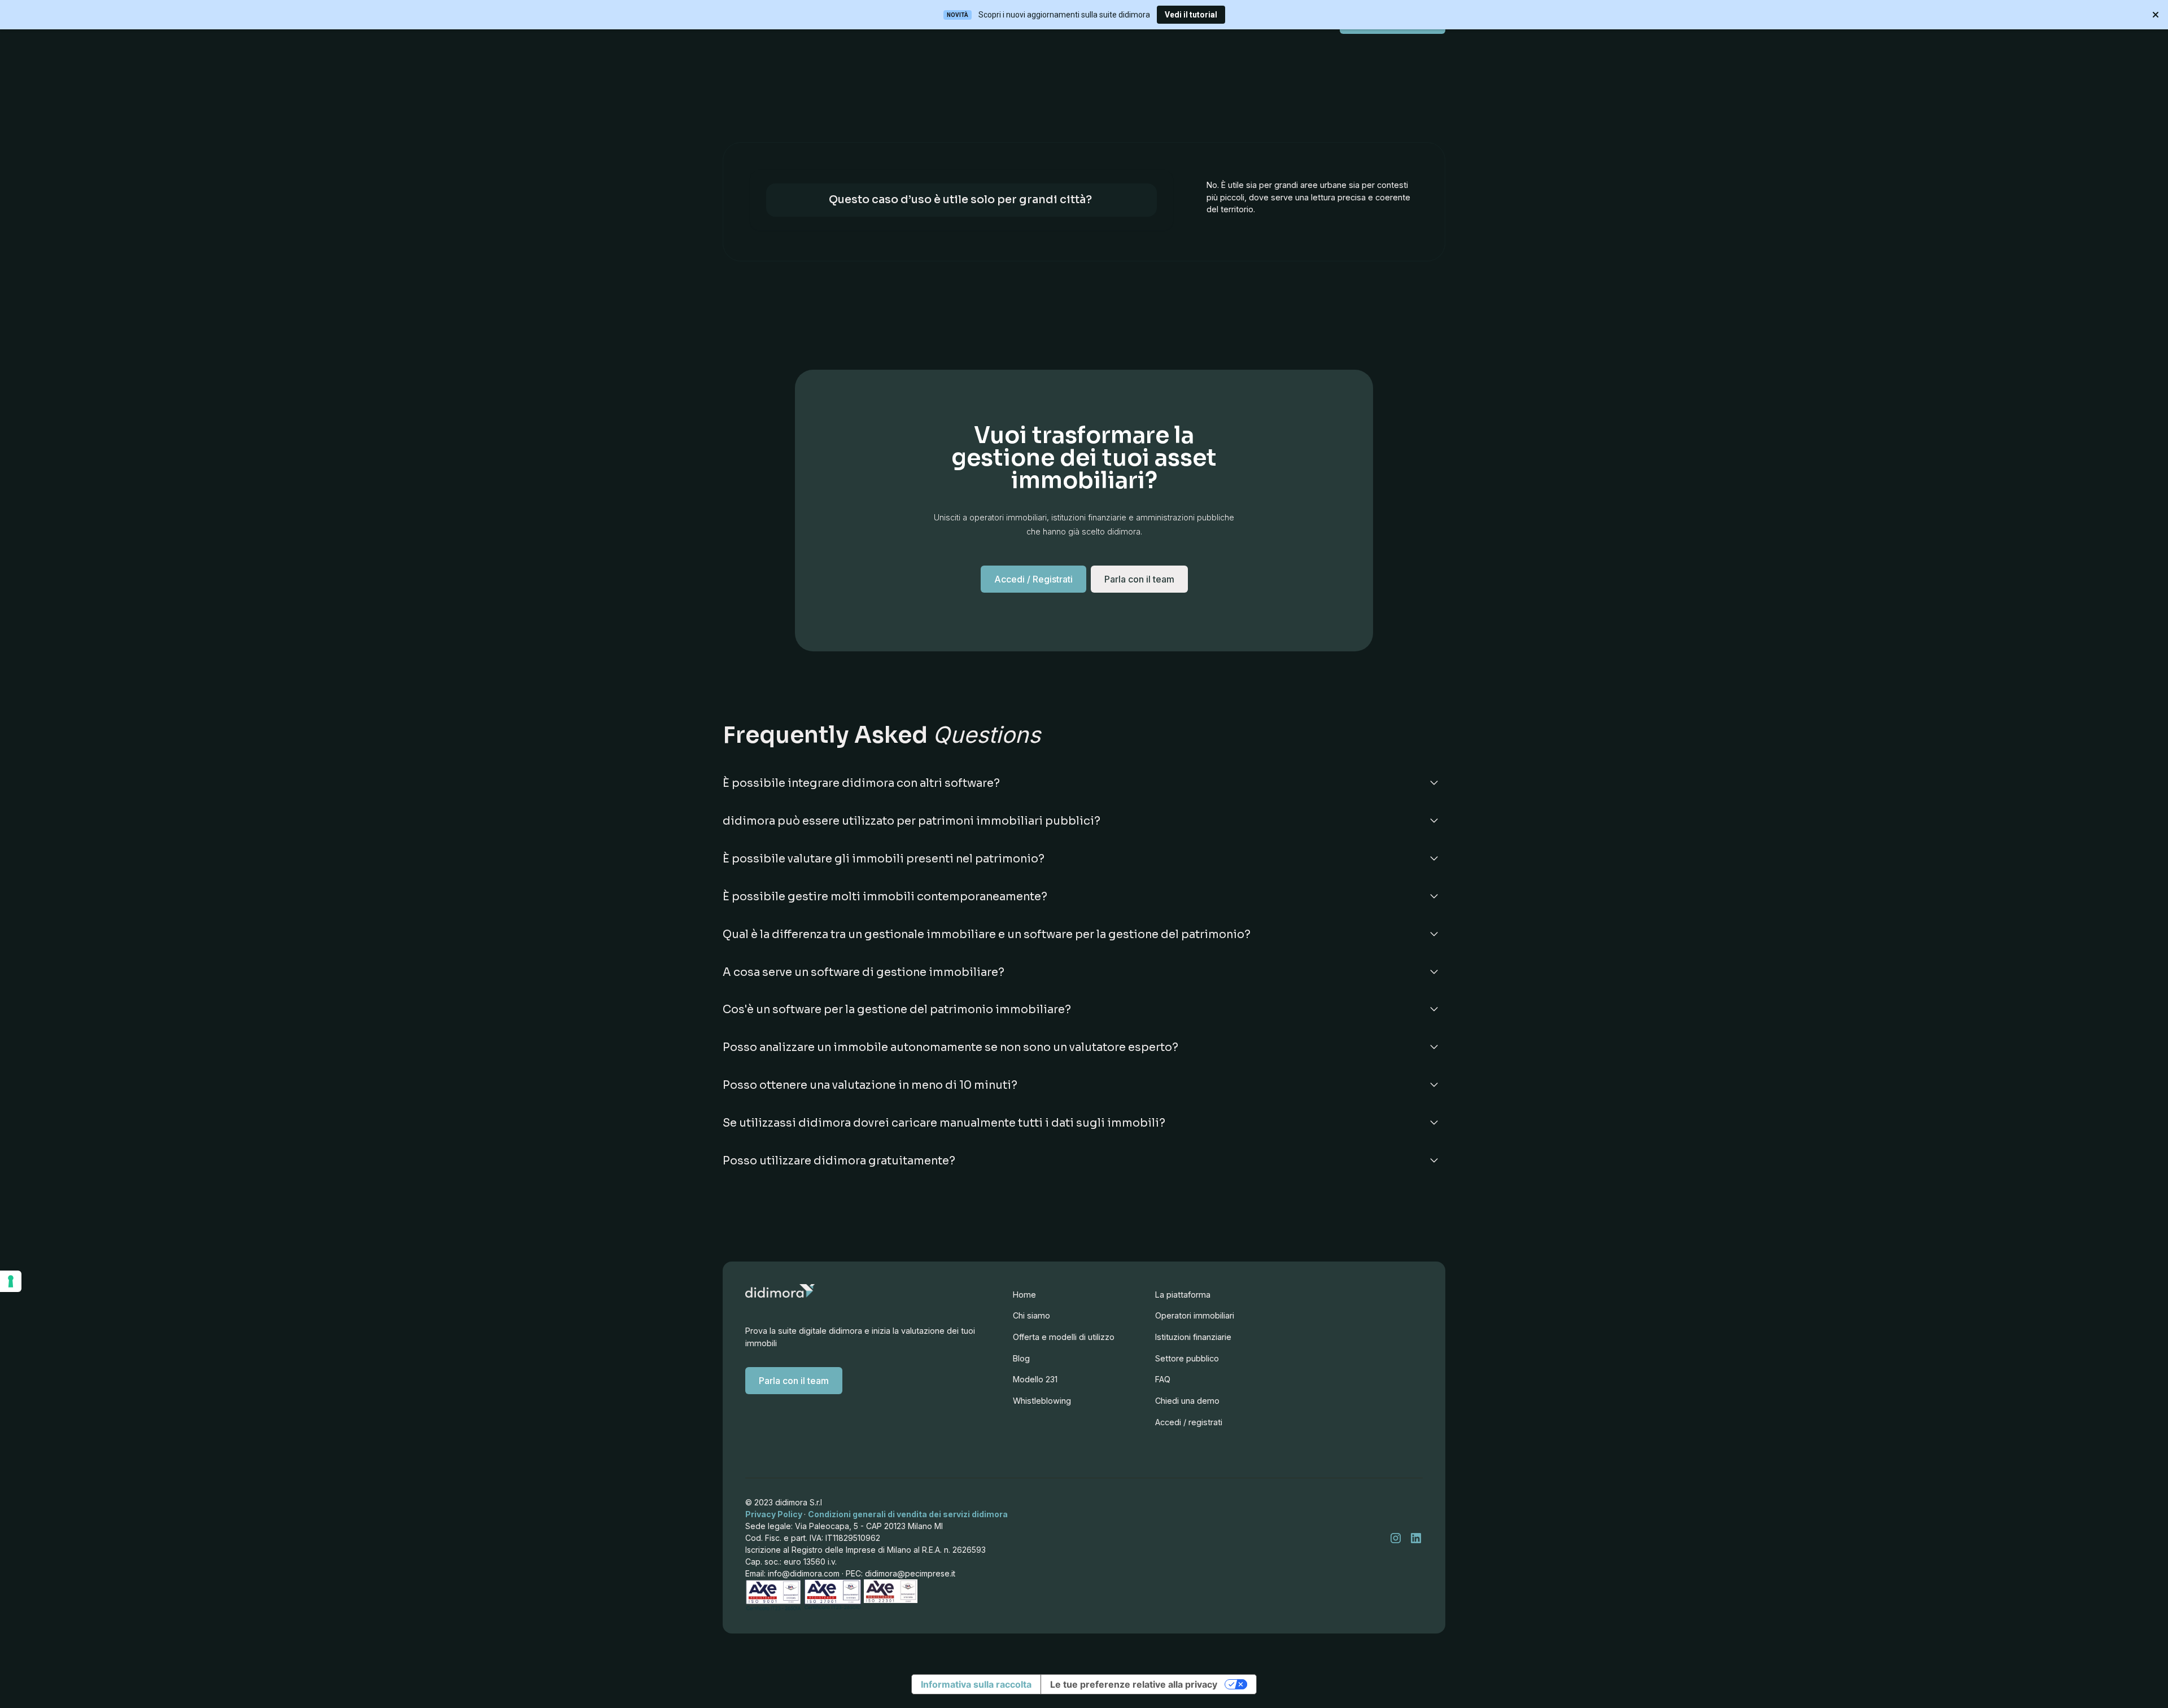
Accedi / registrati (1189, 1422)
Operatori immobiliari (1195, 1315)
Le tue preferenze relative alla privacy (1134, 1684)
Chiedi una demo (1187, 1401)
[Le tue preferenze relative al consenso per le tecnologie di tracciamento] (11, 1281)
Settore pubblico (1187, 1358)
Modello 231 (1035, 1379)
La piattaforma (1183, 1295)
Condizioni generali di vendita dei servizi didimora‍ (908, 1514)
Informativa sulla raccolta (976, 1684)
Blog (1021, 1358)
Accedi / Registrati (1033, 579)
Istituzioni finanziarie (1193, 1337)
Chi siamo (1031, 1315)
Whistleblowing (1042, 1401)
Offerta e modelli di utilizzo (1064, 1337)
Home (1024, 1295)
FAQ (1163, 1379)
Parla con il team (794, 1381)
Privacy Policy (775, 1514)
